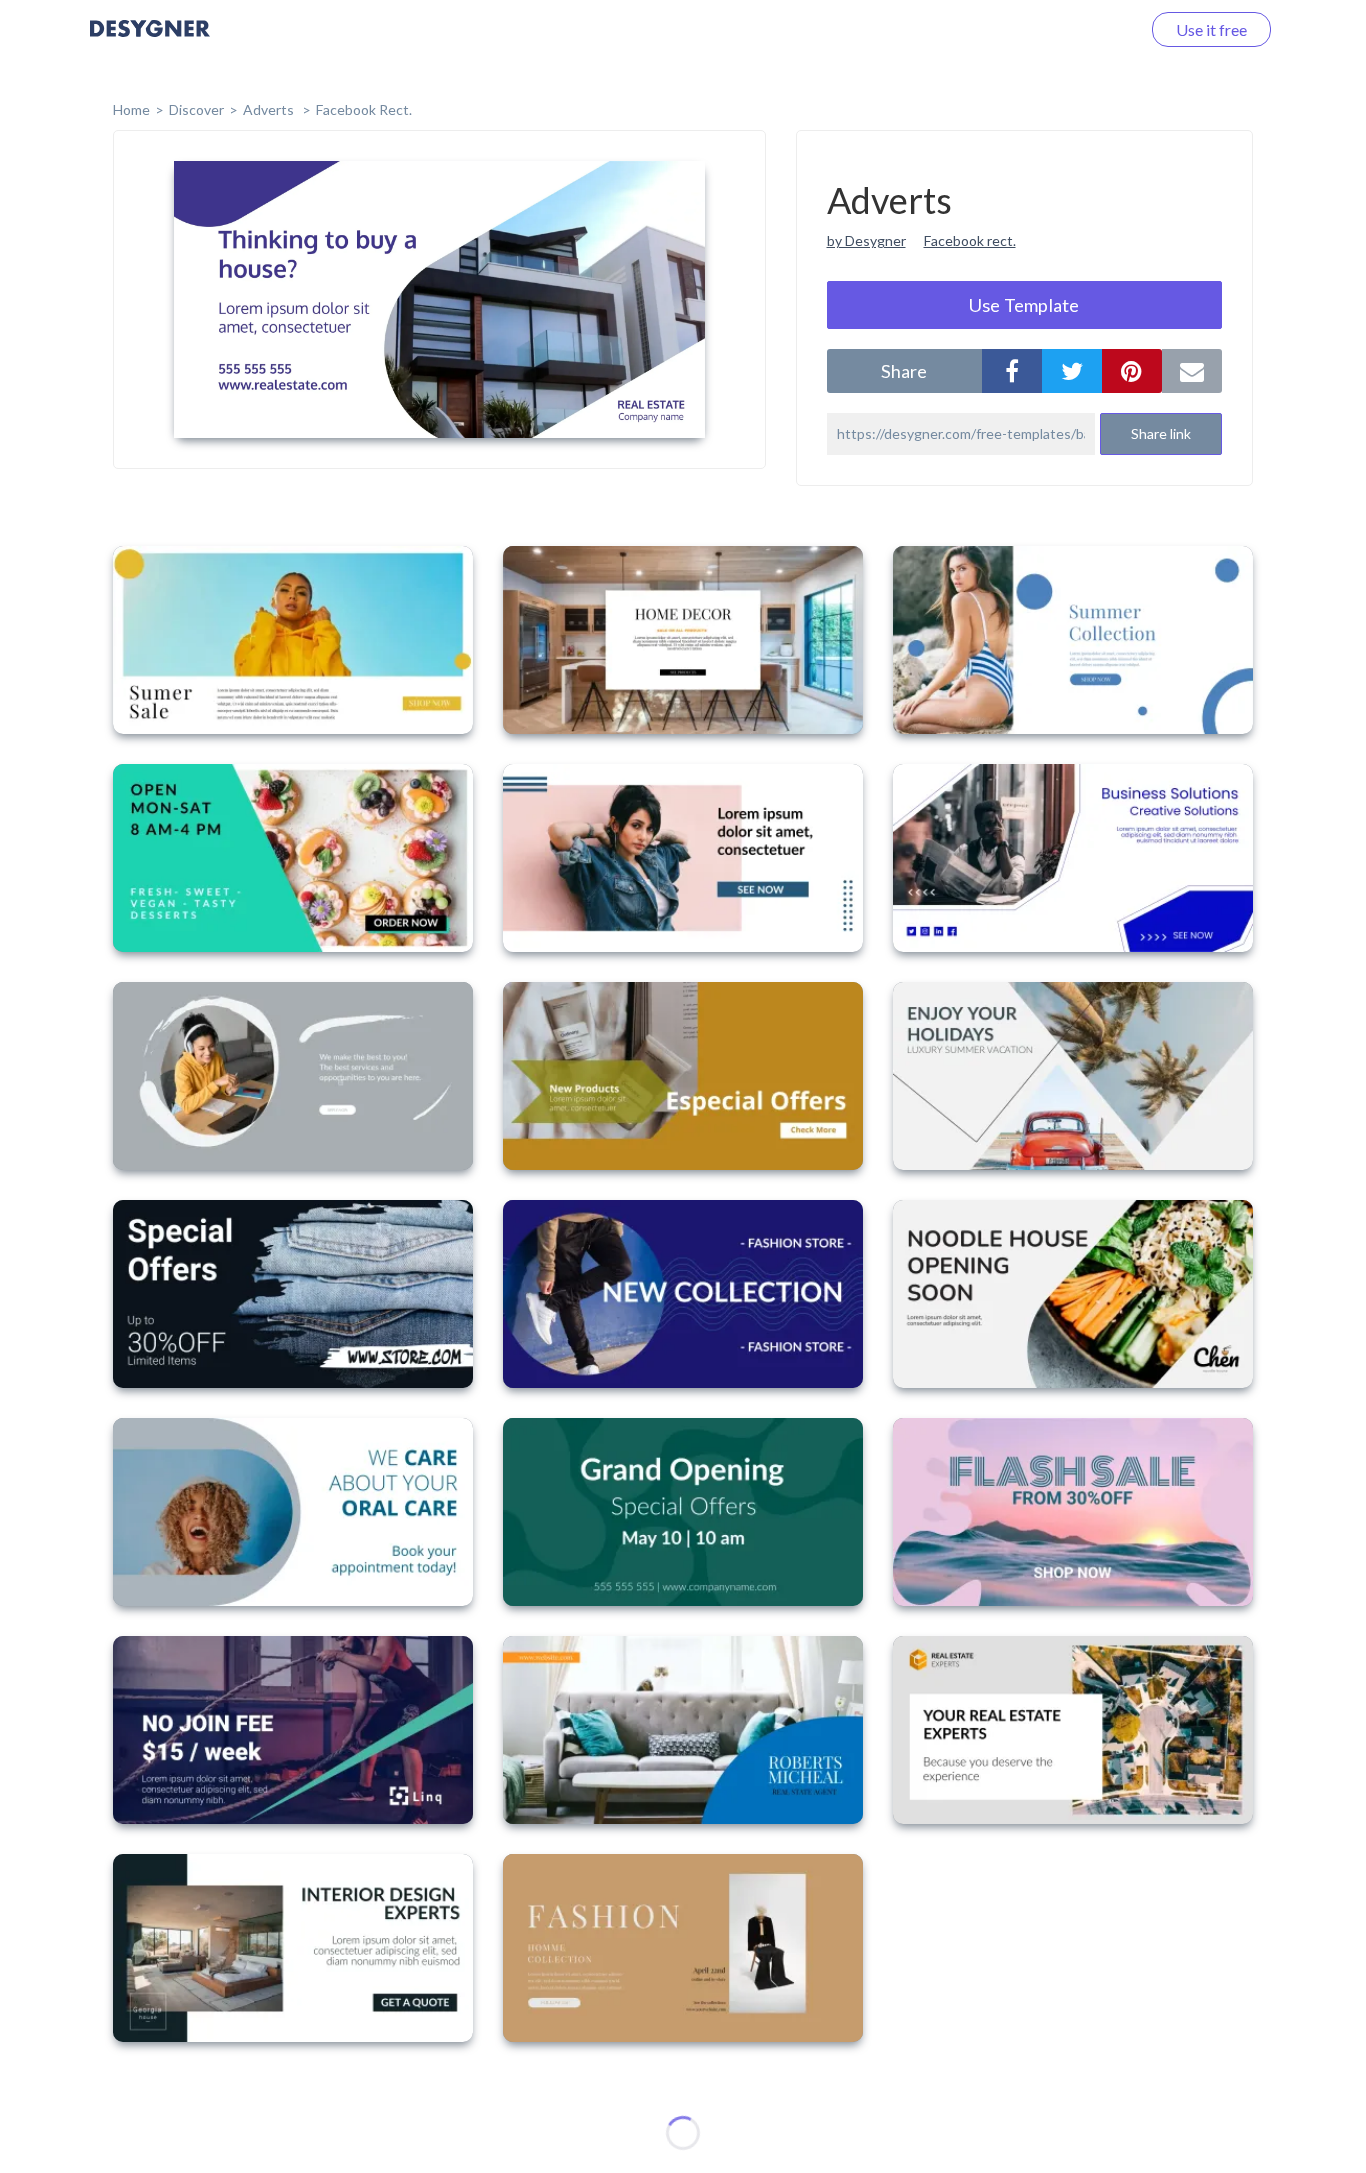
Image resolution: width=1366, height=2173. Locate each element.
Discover (196, 109)
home (131, 109)
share (904, 371)
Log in (1093, 29)
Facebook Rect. (364, 109)
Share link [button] (1161, 433)
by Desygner (866, 240)
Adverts (270, 109)
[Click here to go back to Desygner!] (150, 42)
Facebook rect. (970, 240)
